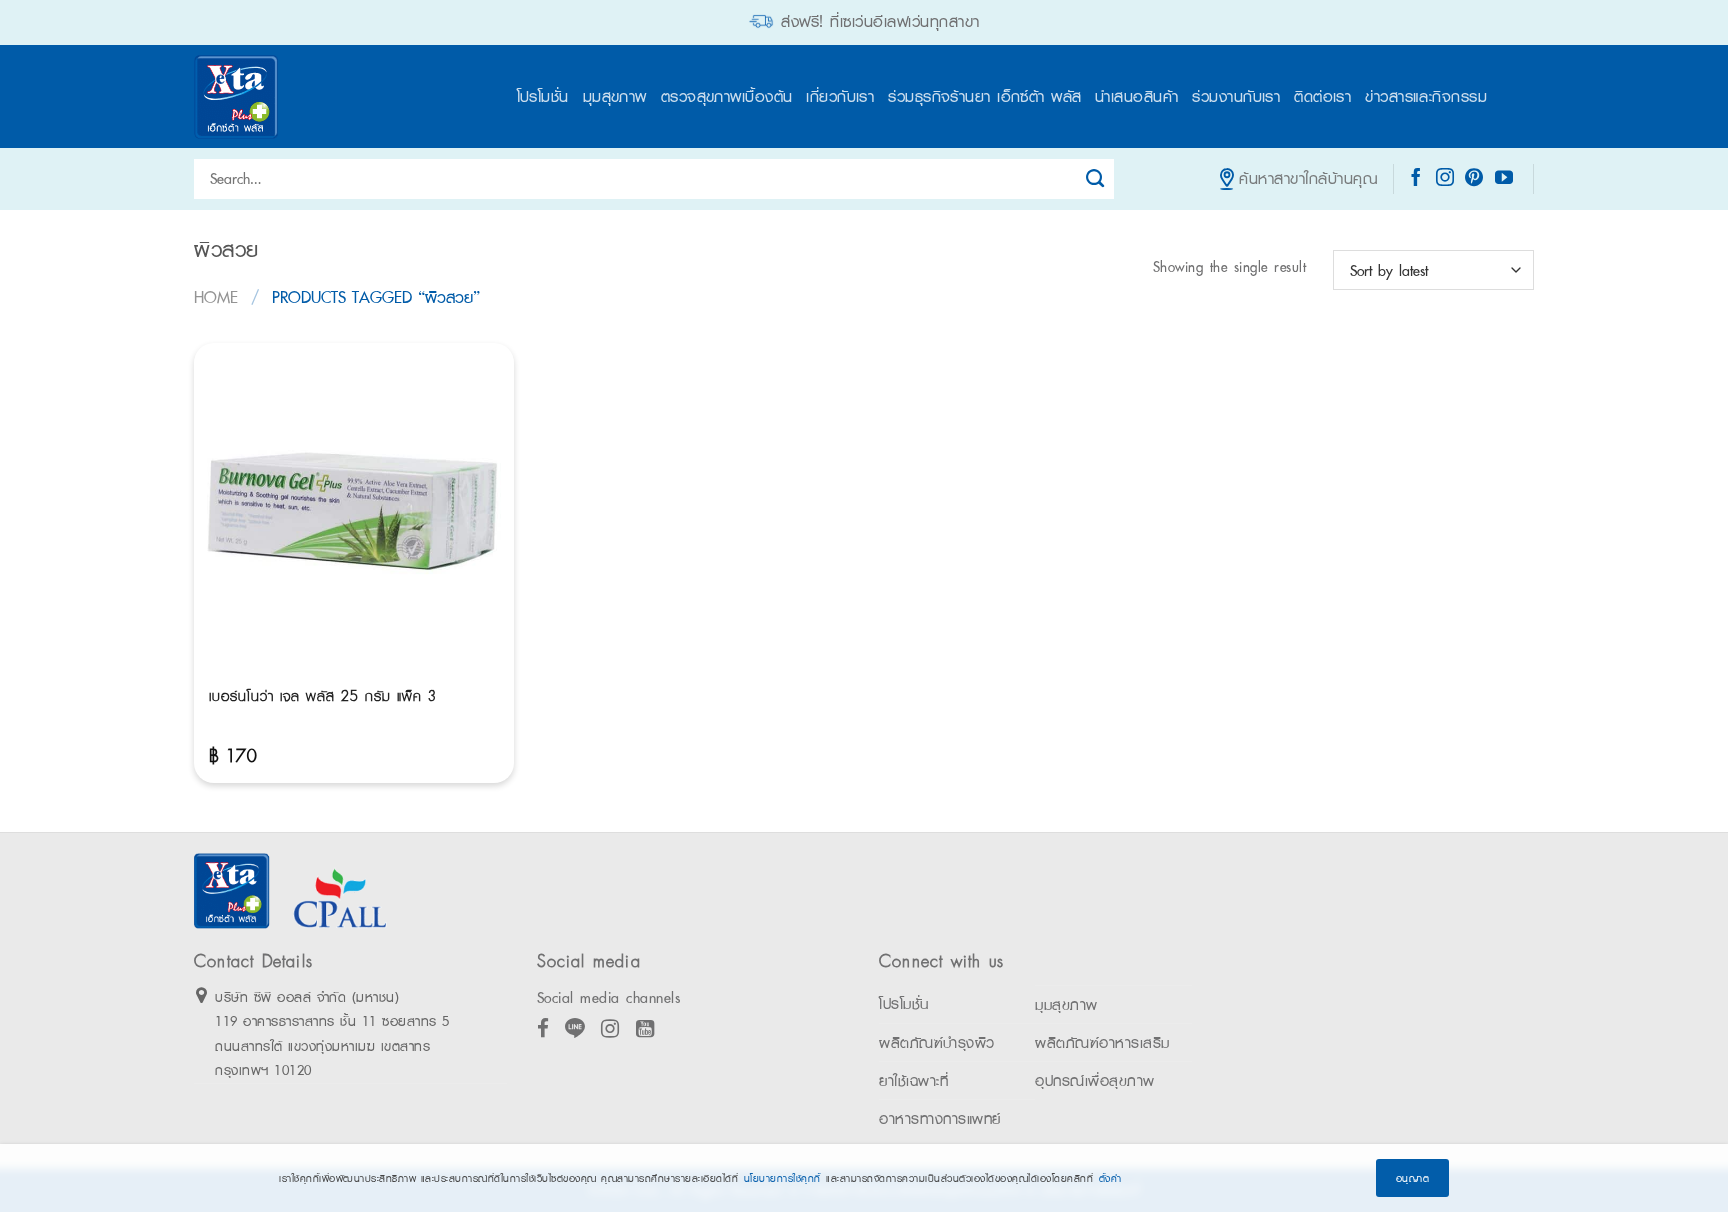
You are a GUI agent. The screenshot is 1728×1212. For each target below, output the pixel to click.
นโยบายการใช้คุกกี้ (782, 1178)
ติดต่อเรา (1322, 96)
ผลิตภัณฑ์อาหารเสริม (1102, 1042)
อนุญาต (1413, 1178)
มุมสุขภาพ (615, 96)
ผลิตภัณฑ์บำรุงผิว (937, 1042)
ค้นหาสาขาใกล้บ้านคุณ (1308, 178)
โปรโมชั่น (543, 96)
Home (216, 297)
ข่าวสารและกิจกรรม (1426, 96)
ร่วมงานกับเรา (1236, 96)
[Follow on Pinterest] (1474, 179)
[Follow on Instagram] (1445, 179)
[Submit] (1096, 179)
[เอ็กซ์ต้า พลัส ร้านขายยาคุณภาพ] (239, 97)
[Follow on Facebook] (1416, 179)
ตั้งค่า (1110, 1178)
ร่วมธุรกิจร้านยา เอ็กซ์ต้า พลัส (984, 96)
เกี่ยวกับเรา (840, 96)
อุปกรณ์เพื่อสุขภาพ (1095, 1080)
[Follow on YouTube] (1504, 179)
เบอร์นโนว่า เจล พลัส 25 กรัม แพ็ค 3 (323, 696)
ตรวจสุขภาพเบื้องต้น (727, 96)
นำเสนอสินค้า (1136, 96)
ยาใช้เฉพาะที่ (913, 1080)
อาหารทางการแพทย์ (940, 1118)
